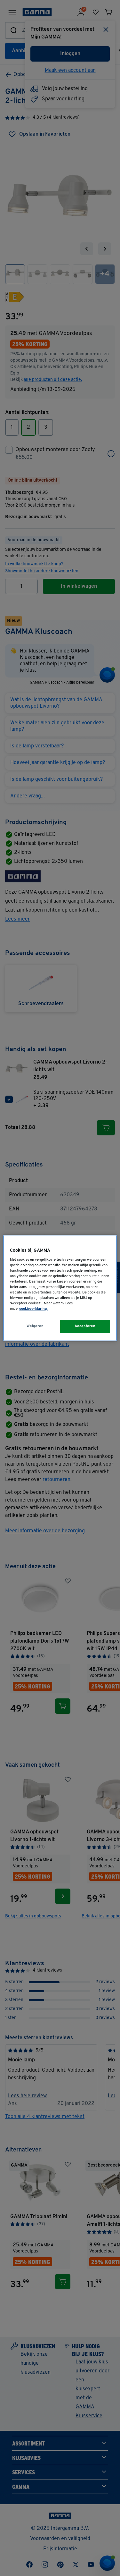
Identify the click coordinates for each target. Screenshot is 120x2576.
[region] (60, 1288)
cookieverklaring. (33, 1309)
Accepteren (85, 1326)
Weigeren (35, 1326)
